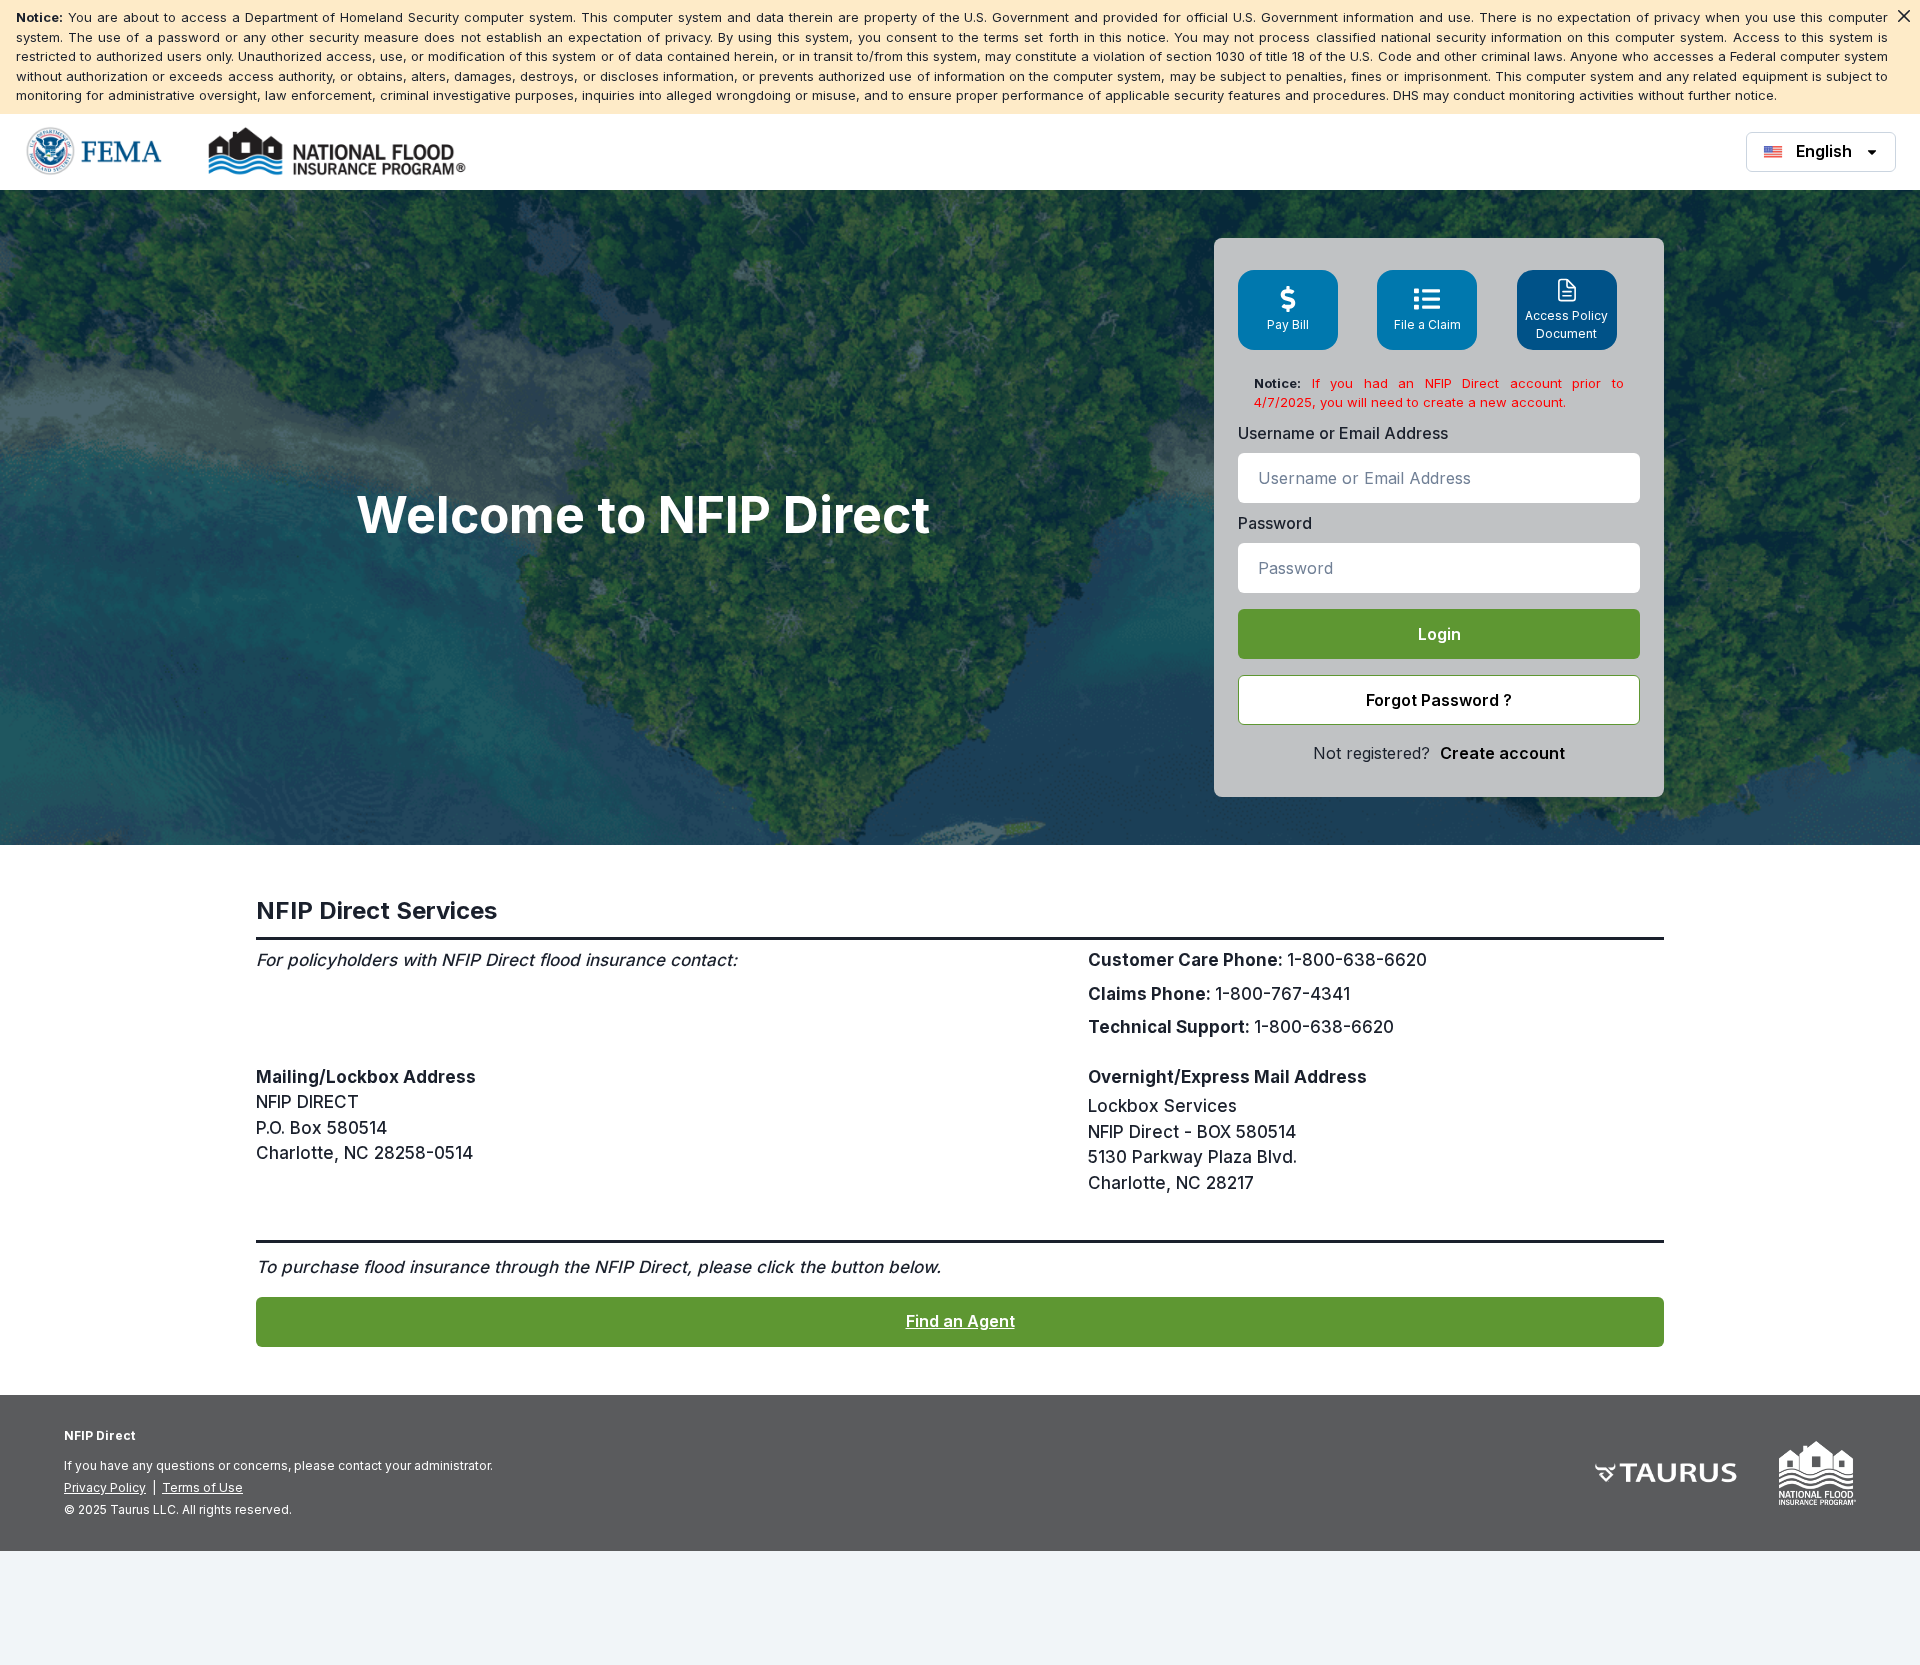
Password (1275, 523)
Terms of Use (202, 1487)
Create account (1502, 753)
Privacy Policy (105, 1487)
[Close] (1904, 16)
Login (1439, 634)
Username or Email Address (1343, 433)
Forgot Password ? (1439, 700)
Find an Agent (960, 1321)
